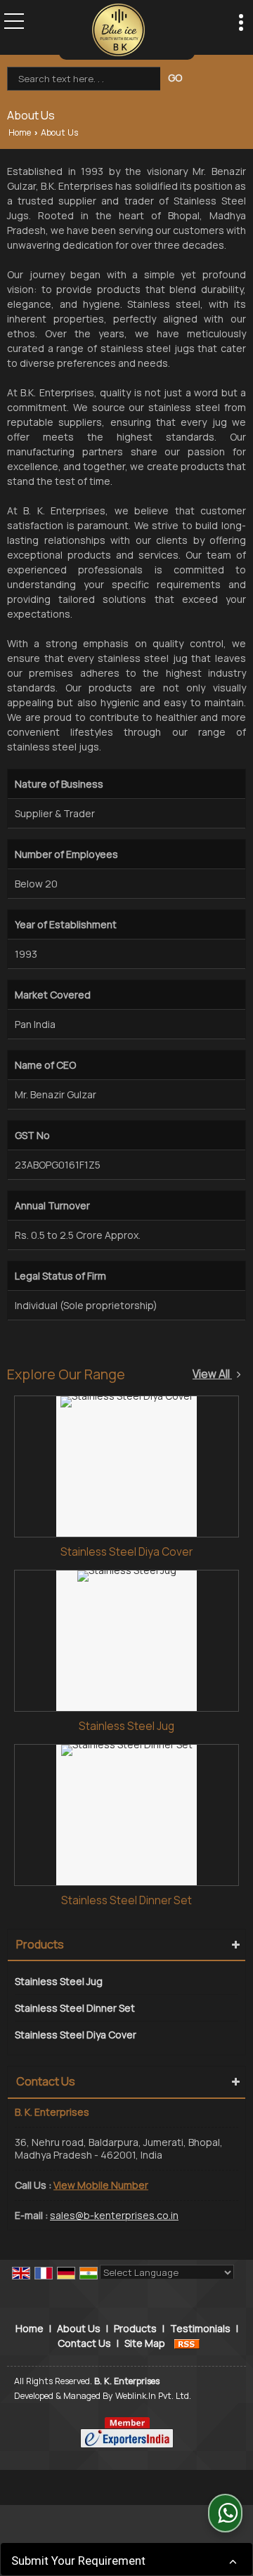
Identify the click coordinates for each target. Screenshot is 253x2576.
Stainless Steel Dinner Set (126, 1900)
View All (212, 1374)
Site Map (145, 2343)
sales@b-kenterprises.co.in (114, 2215)
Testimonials (200, 2328)
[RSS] (187, 2343)
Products (40, 1944)
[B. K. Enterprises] (118, 30)
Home (20, 132)
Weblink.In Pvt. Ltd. (153, 2396)
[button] (101, 2185)
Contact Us (84, 2343)
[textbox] (85, 79)
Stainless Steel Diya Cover (126, 1552)
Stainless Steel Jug (126, 1726)
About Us (79, 2328)
